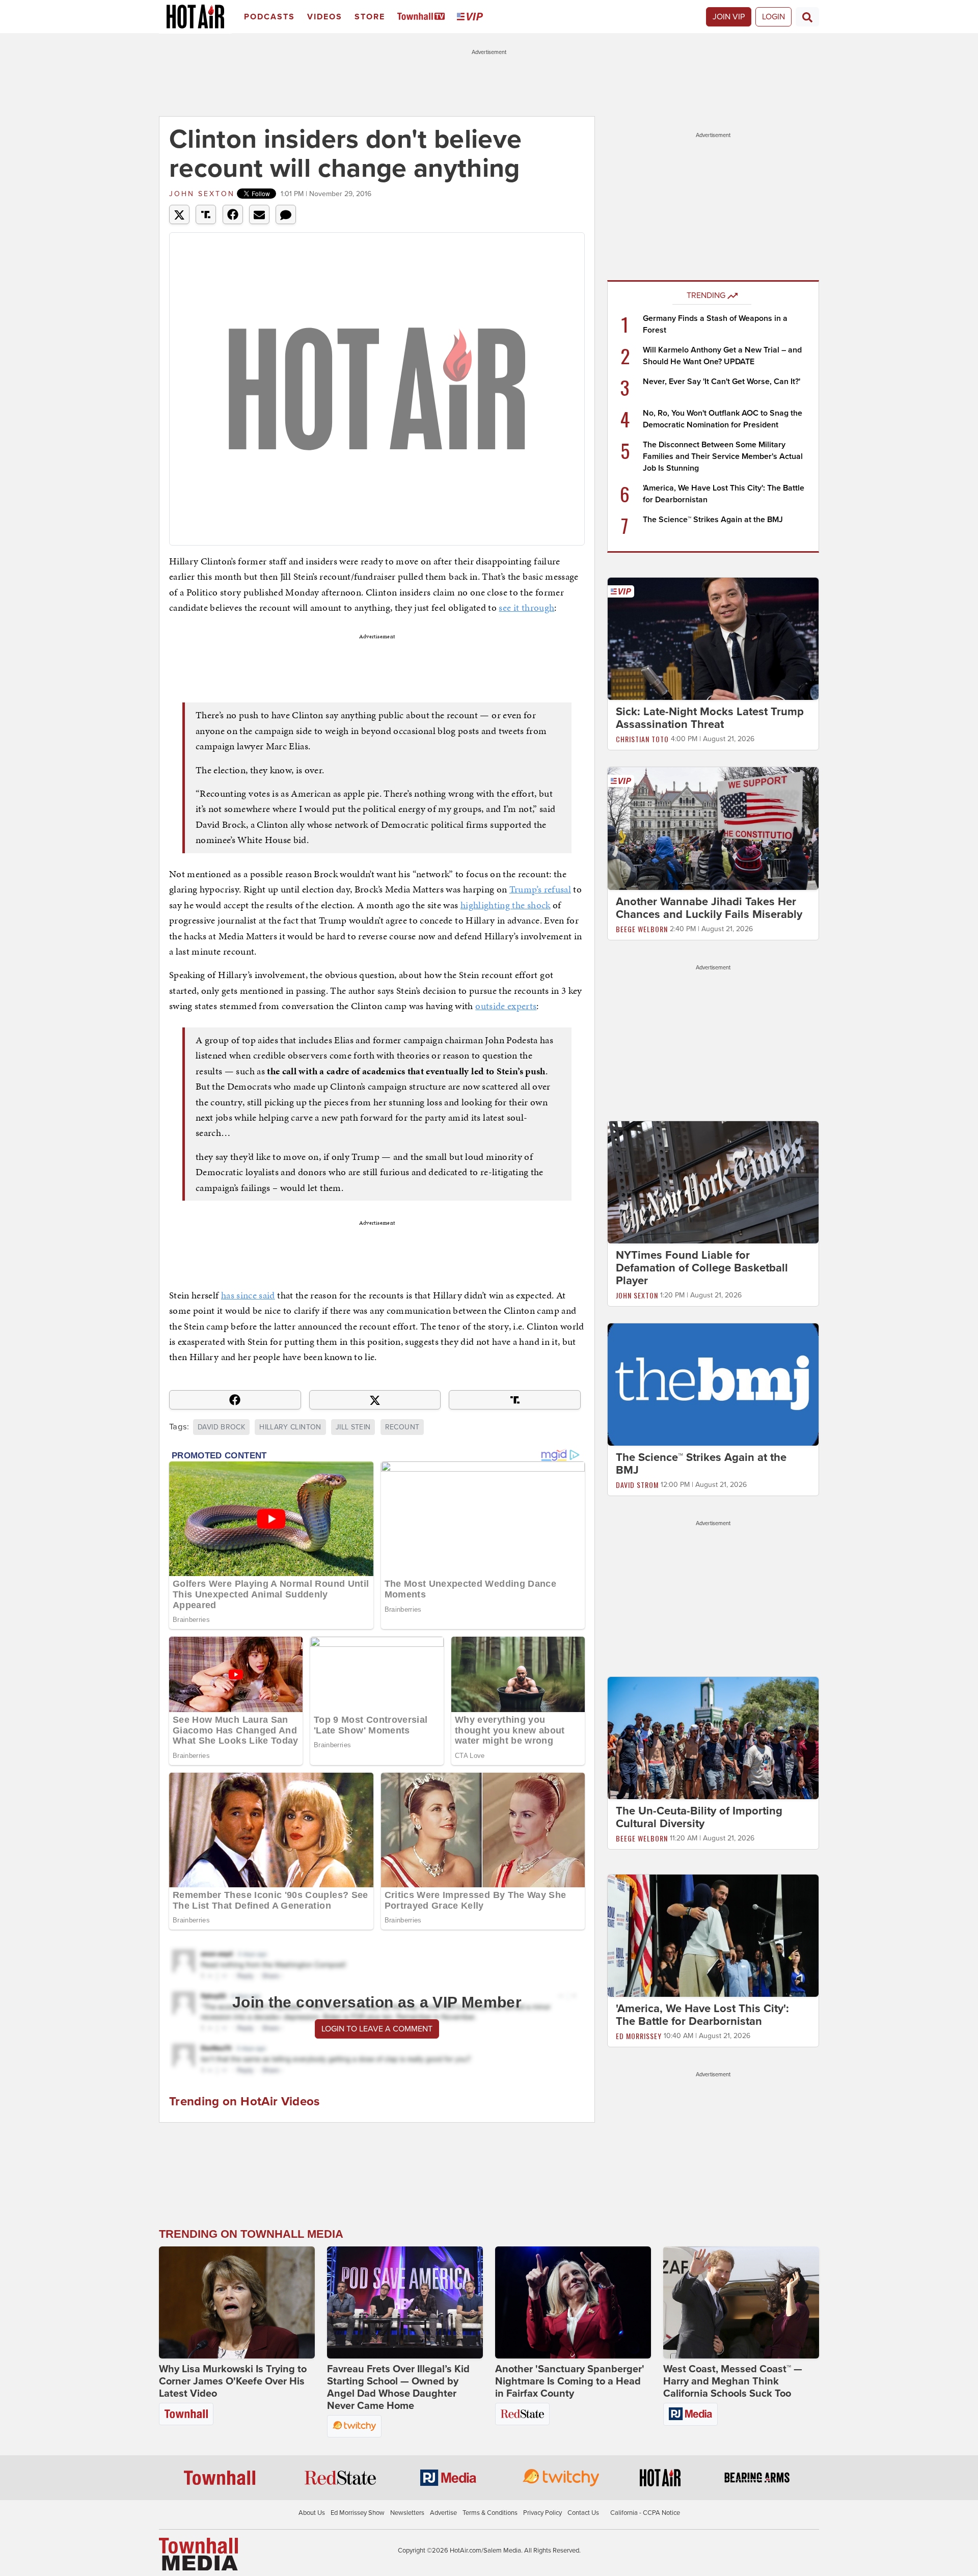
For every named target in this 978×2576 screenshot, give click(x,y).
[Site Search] (807, 17)
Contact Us (583, 2513)
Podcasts (269, 17)
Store (370, 17)
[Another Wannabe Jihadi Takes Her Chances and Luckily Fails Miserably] (713, 828)
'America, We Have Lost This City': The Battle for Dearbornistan (702, 2015)
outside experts (506, 1006)
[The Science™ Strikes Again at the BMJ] (713, 1384)
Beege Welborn (642, 929)
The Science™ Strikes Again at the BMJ (713, 520)
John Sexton (202, 194)
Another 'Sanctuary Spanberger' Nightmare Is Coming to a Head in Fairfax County (570, 2381)
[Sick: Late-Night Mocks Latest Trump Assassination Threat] (713, 638)
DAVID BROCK (221, 1427)
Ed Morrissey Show (358, 2513)
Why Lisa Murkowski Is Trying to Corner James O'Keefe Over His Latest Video (233, 2381)
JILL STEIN (353, 1427)
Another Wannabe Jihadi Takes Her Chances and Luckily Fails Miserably (709, 908)
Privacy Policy (542, 2513)
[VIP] (472, 17)
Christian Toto (642, 739)
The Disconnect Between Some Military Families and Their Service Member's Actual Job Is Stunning (723, 456)
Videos (325, 17)
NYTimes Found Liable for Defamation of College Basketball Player (702, 1268)
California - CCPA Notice (645, 2513)
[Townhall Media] (198, 2554)
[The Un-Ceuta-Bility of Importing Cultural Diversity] (713, 1738)
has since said (248, 1295)
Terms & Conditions (490, 2513)
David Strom (637, 1485)
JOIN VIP (729, 17)
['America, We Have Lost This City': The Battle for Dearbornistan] (713, 1935)
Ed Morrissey (639, 2036)
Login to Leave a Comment (377, 2029)
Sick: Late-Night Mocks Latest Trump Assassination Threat (710, 718)
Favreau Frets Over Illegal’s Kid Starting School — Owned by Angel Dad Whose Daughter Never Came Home (398, 2388)
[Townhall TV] (423, 17)
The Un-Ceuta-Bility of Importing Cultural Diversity (699, 1817)
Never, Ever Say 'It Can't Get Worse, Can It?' (722, 382)
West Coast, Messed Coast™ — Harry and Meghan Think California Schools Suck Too (733, 2381)
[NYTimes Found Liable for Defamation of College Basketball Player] (713, 1182)
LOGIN (773, 17)
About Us (312, 2513)
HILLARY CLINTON (290, 1427)
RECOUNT (402, 1427)
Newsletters (407, 2513)
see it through (526, 607)
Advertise (443, 2513)
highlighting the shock (506, 905)
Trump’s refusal (540, 889)
